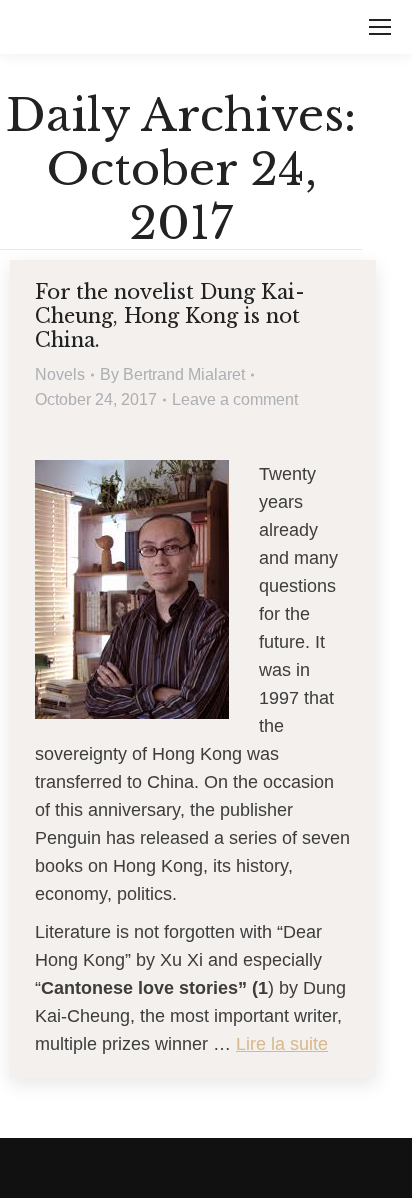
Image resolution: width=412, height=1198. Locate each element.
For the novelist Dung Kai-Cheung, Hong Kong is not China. (170, 316)
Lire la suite (282, 1044)
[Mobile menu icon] (380, 27)
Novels (60, 374)
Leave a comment (235, 399)
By (172, 374)
